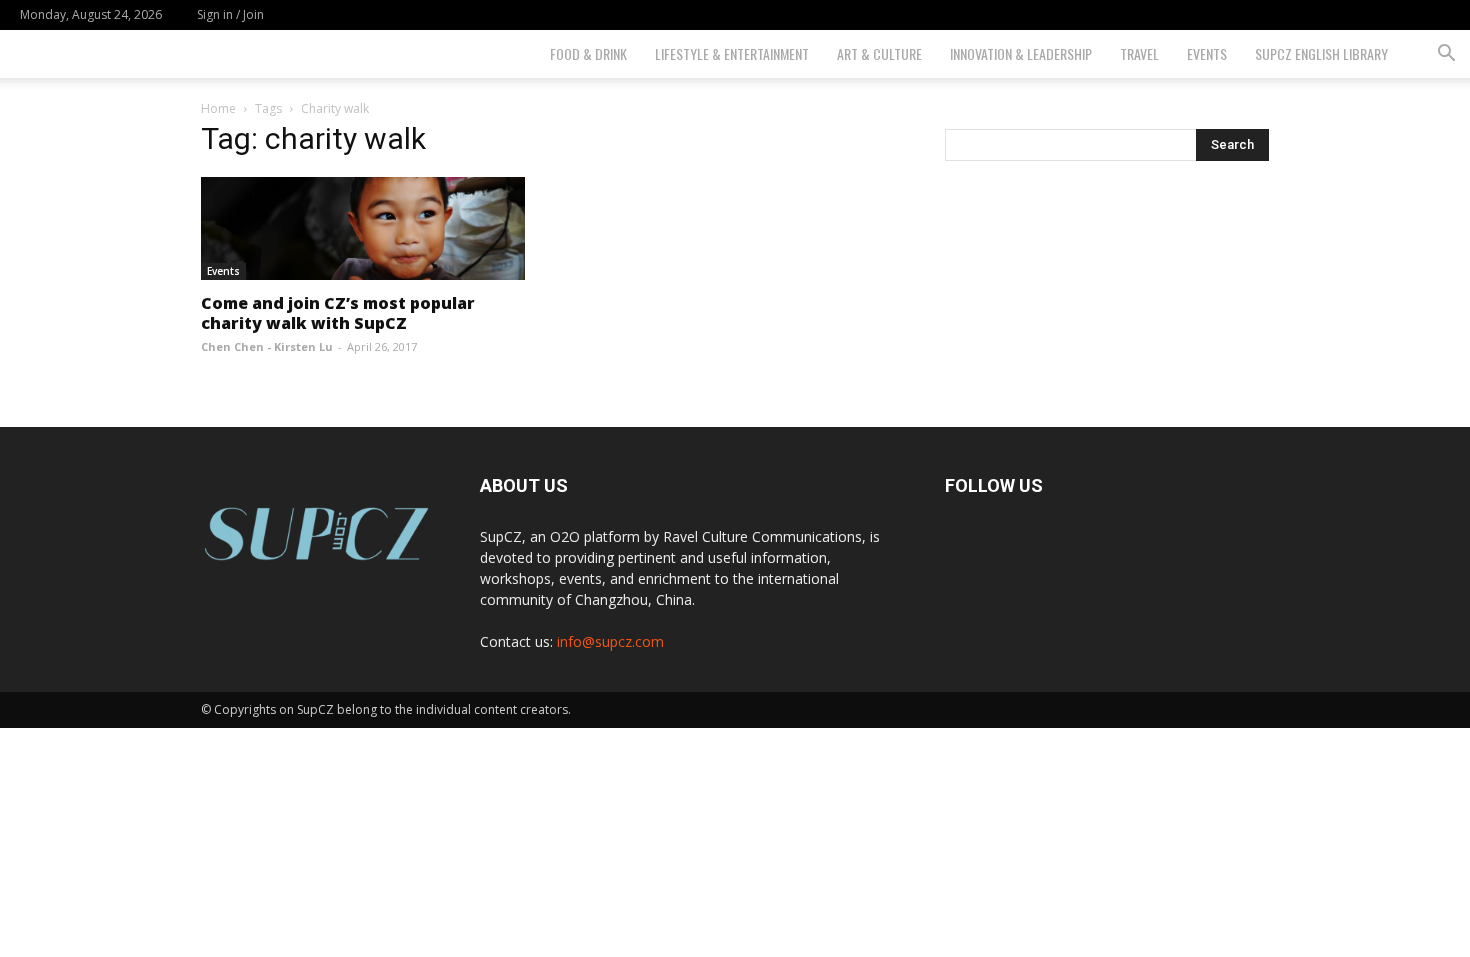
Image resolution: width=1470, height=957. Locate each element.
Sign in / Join (230, 14)
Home (218, 108)
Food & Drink (588, 53)
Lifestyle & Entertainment (732, 53)
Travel (1139, 53)
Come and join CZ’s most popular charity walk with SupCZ (338, 313)
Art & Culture (879, 53)
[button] (1446, 55)
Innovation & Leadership (1021, 53)
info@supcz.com (610, 641)
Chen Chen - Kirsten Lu (267, 346)
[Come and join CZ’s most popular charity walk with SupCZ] (363, 228)
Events (1207, 53)
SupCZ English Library (1321, 53)
